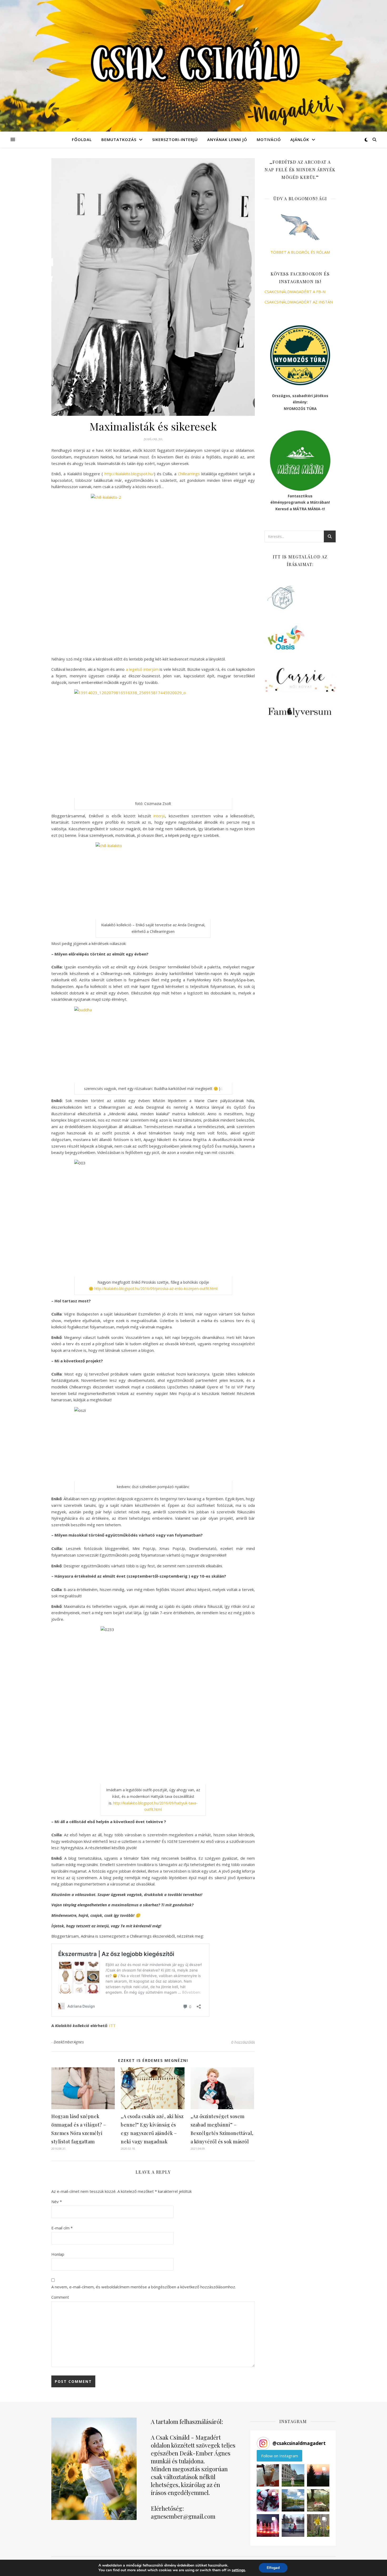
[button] (268, 2475)
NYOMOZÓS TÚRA (300, 409)
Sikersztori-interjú (175, 139)
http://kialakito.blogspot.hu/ (129, 474)
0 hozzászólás (243, 2042)
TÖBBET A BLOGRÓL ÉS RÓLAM (300, 252)
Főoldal (82, 139)
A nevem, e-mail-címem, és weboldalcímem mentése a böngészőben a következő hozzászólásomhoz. (144, 2287)
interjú (159, 816)
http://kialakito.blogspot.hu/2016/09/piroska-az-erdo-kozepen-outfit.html (156, 1289)
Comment (60, 2297)
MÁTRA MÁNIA (307, 509)
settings (238, 2570)
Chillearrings (190, 474)
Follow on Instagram (280, 2456)
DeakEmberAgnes (69, 2042)
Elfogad (273, 2568)
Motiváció (269, 139)
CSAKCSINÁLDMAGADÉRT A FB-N (295, 292)
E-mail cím (62, 2228)
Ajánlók (300, 139)
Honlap (58, 2254)
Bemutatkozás (119, 139)
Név (57, 2202)
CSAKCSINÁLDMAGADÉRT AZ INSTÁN (299, 302)
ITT (112, 2025)
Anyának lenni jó (227, 139)
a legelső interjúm (142, 669)
